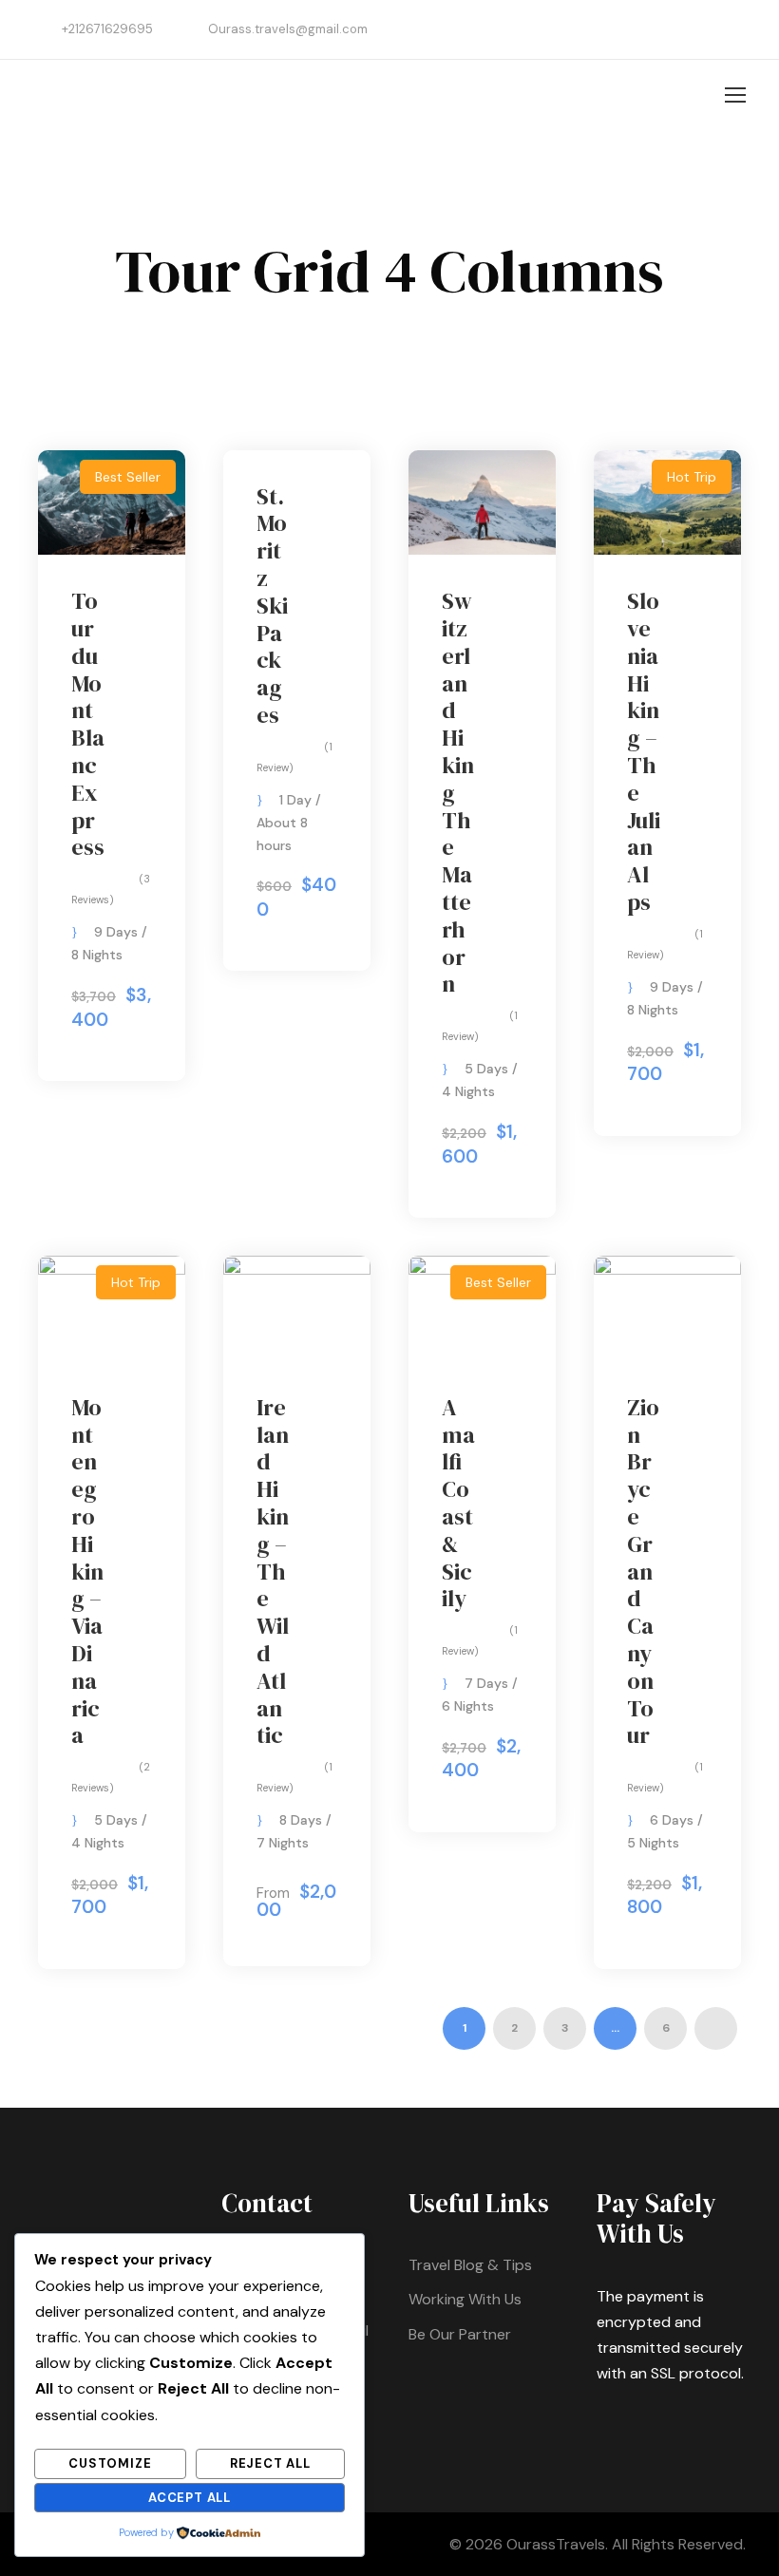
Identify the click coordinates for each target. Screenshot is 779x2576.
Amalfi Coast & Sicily (458, 1503)
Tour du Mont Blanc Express (88, 724)
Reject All (270, 2463)
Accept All (190, 2498)
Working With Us (465, 2299)
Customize (110, 2463)
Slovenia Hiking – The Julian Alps (644, 751)
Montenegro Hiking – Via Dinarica (87, 1572)
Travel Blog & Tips (470, 2265)
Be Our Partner (460, 2334)
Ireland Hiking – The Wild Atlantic (273, 1572)
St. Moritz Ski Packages (272, 606)
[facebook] (736, 29)
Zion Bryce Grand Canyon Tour (643, 1572)
